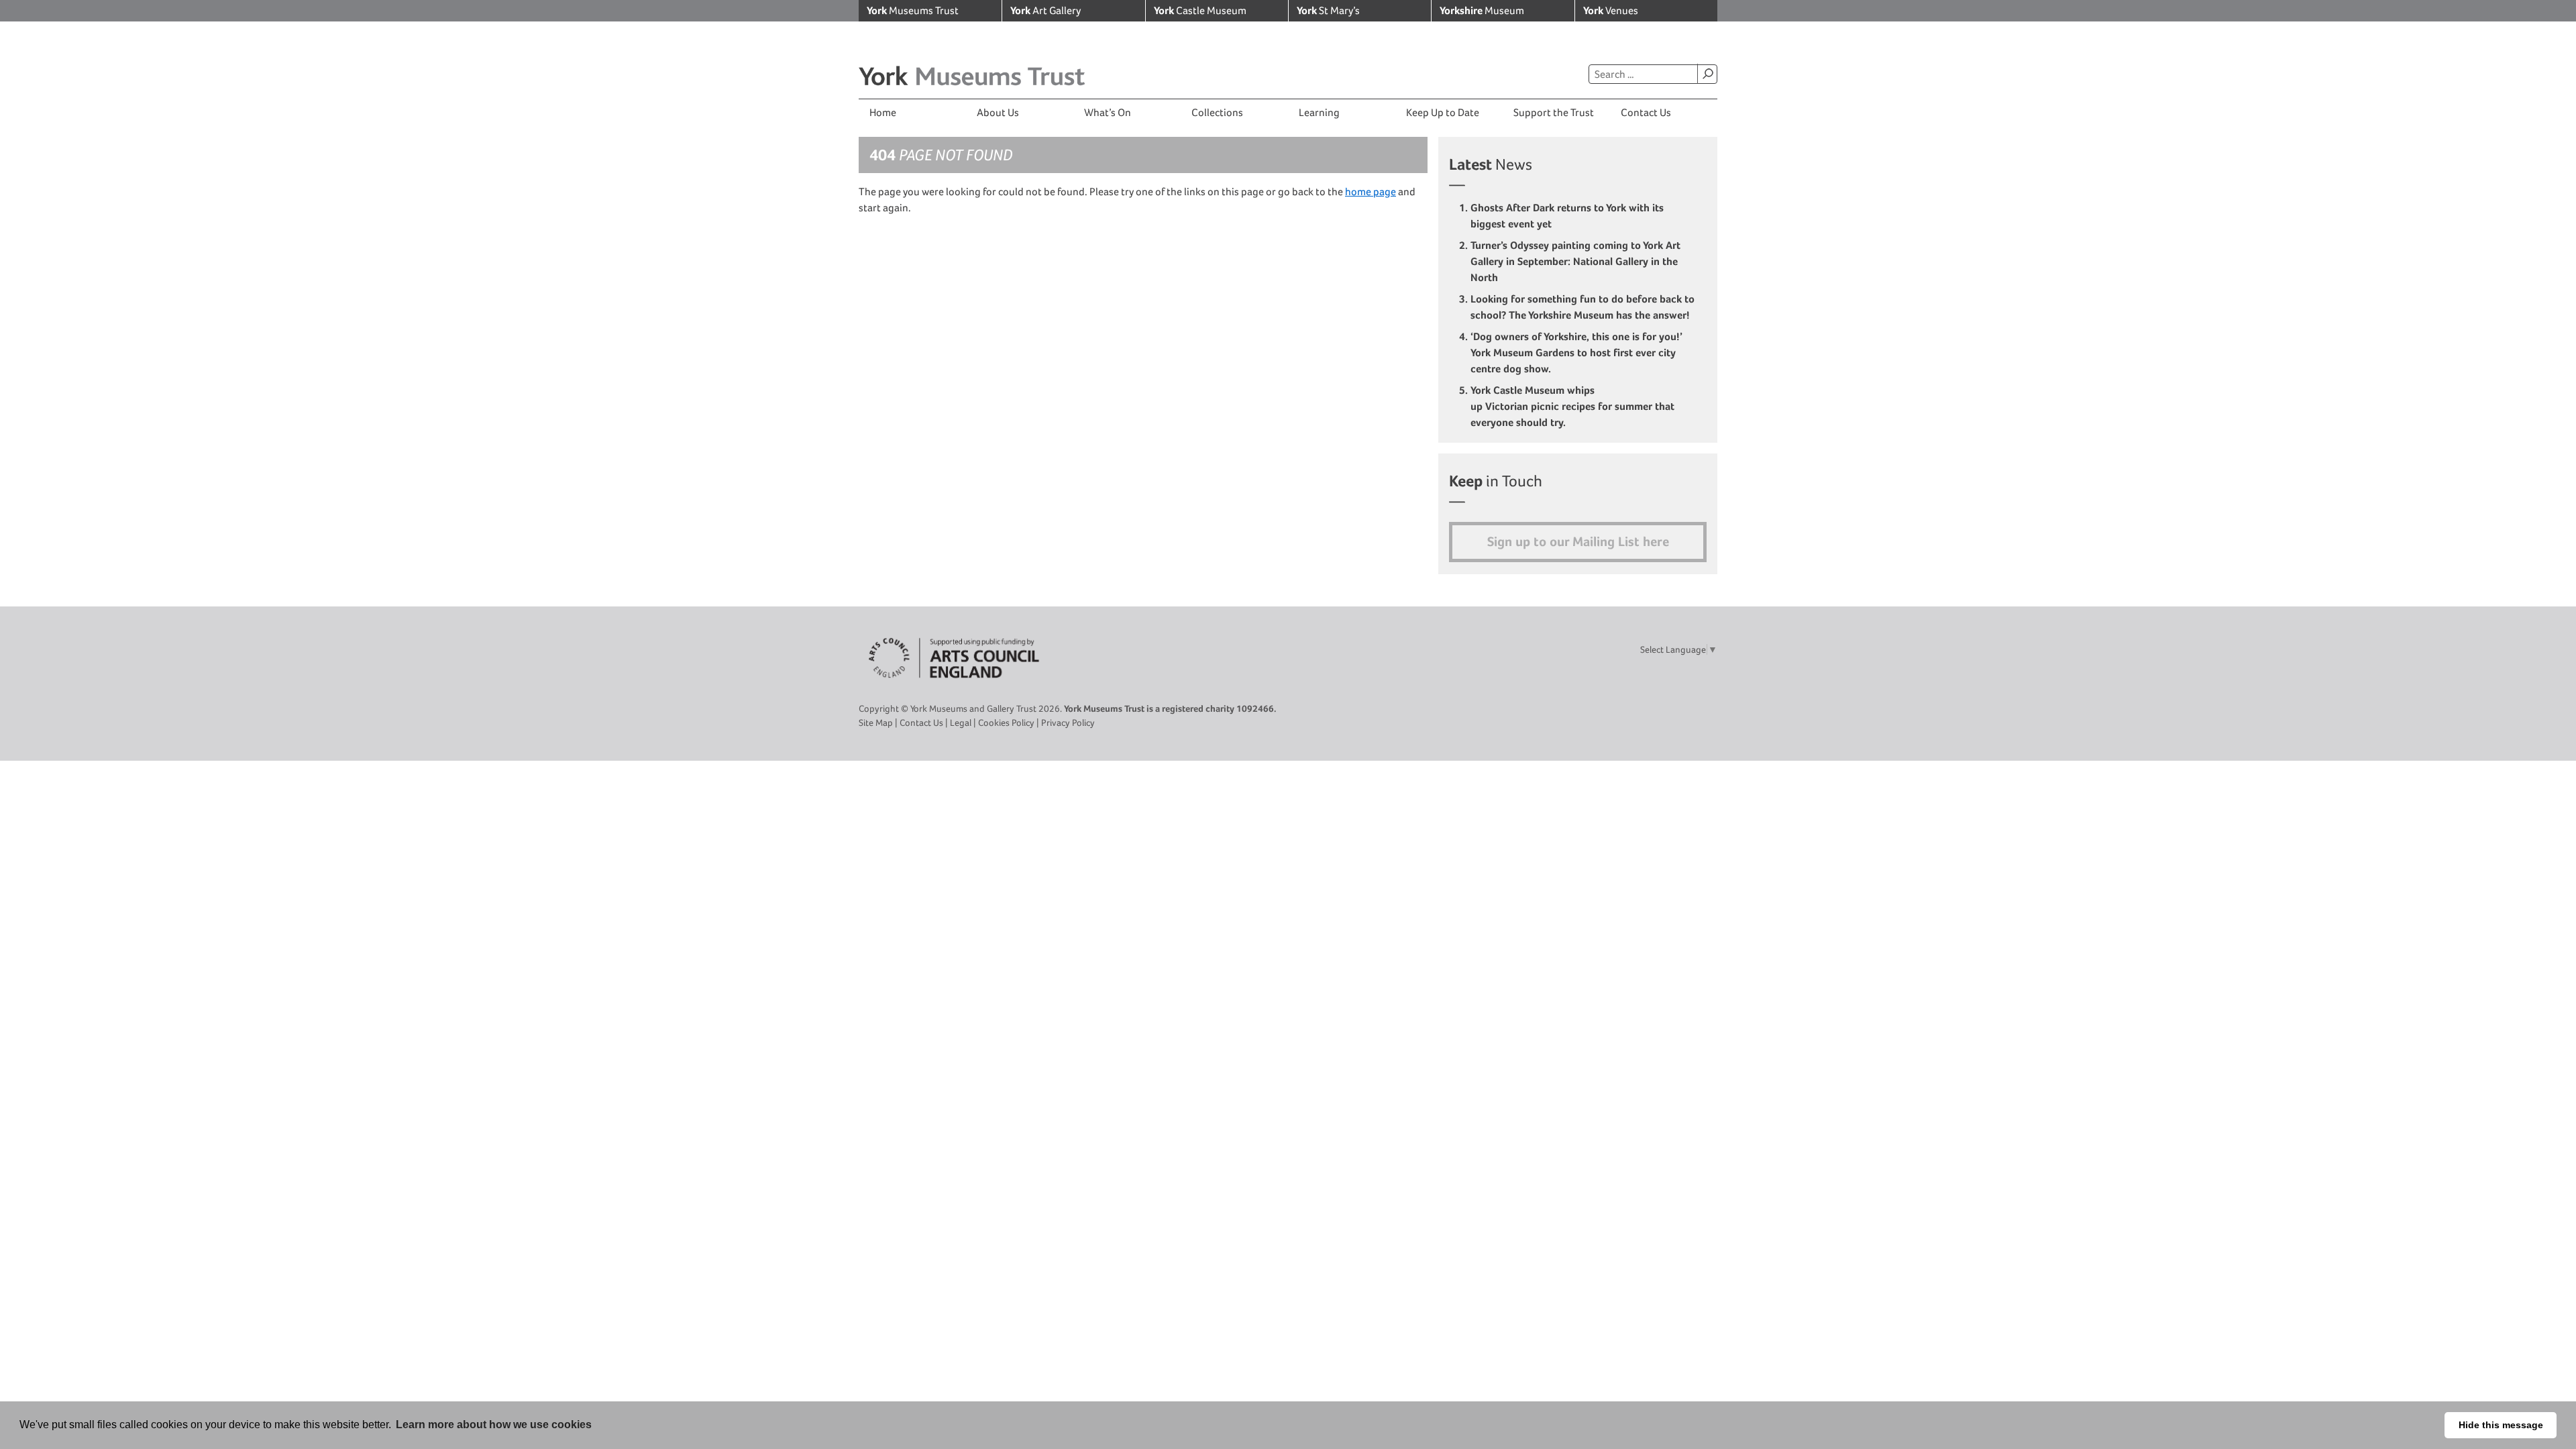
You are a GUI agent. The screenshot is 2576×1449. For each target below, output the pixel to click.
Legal (961, 722)
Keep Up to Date (1443, 112)
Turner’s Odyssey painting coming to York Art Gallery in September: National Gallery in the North (1575, 261)
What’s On (1108, 112)
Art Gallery (1045, 10)
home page (1371, 192)
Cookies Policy (1006, 722)
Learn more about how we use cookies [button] (494, 1425)
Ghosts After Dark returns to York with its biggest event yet (1567, 216)
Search (1707, 74)
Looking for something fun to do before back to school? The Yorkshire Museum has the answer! (1582, 307)
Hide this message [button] (2501, 1425)
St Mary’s (1328, 10)
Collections (1217, 112)
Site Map (876, 722)
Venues (1611, 10)
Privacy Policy (1068, 722)
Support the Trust (1554, 112)
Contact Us (1646, 112)
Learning (1319, 112)
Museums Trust (913, 10)
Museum (1482, 10)
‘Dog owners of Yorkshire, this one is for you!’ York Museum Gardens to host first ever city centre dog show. (1576, 353)
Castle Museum (1200, 10)
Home (883, 112)
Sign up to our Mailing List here (1578, 542)
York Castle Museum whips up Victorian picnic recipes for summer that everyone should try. (1572, 406)
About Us (998, 112)
